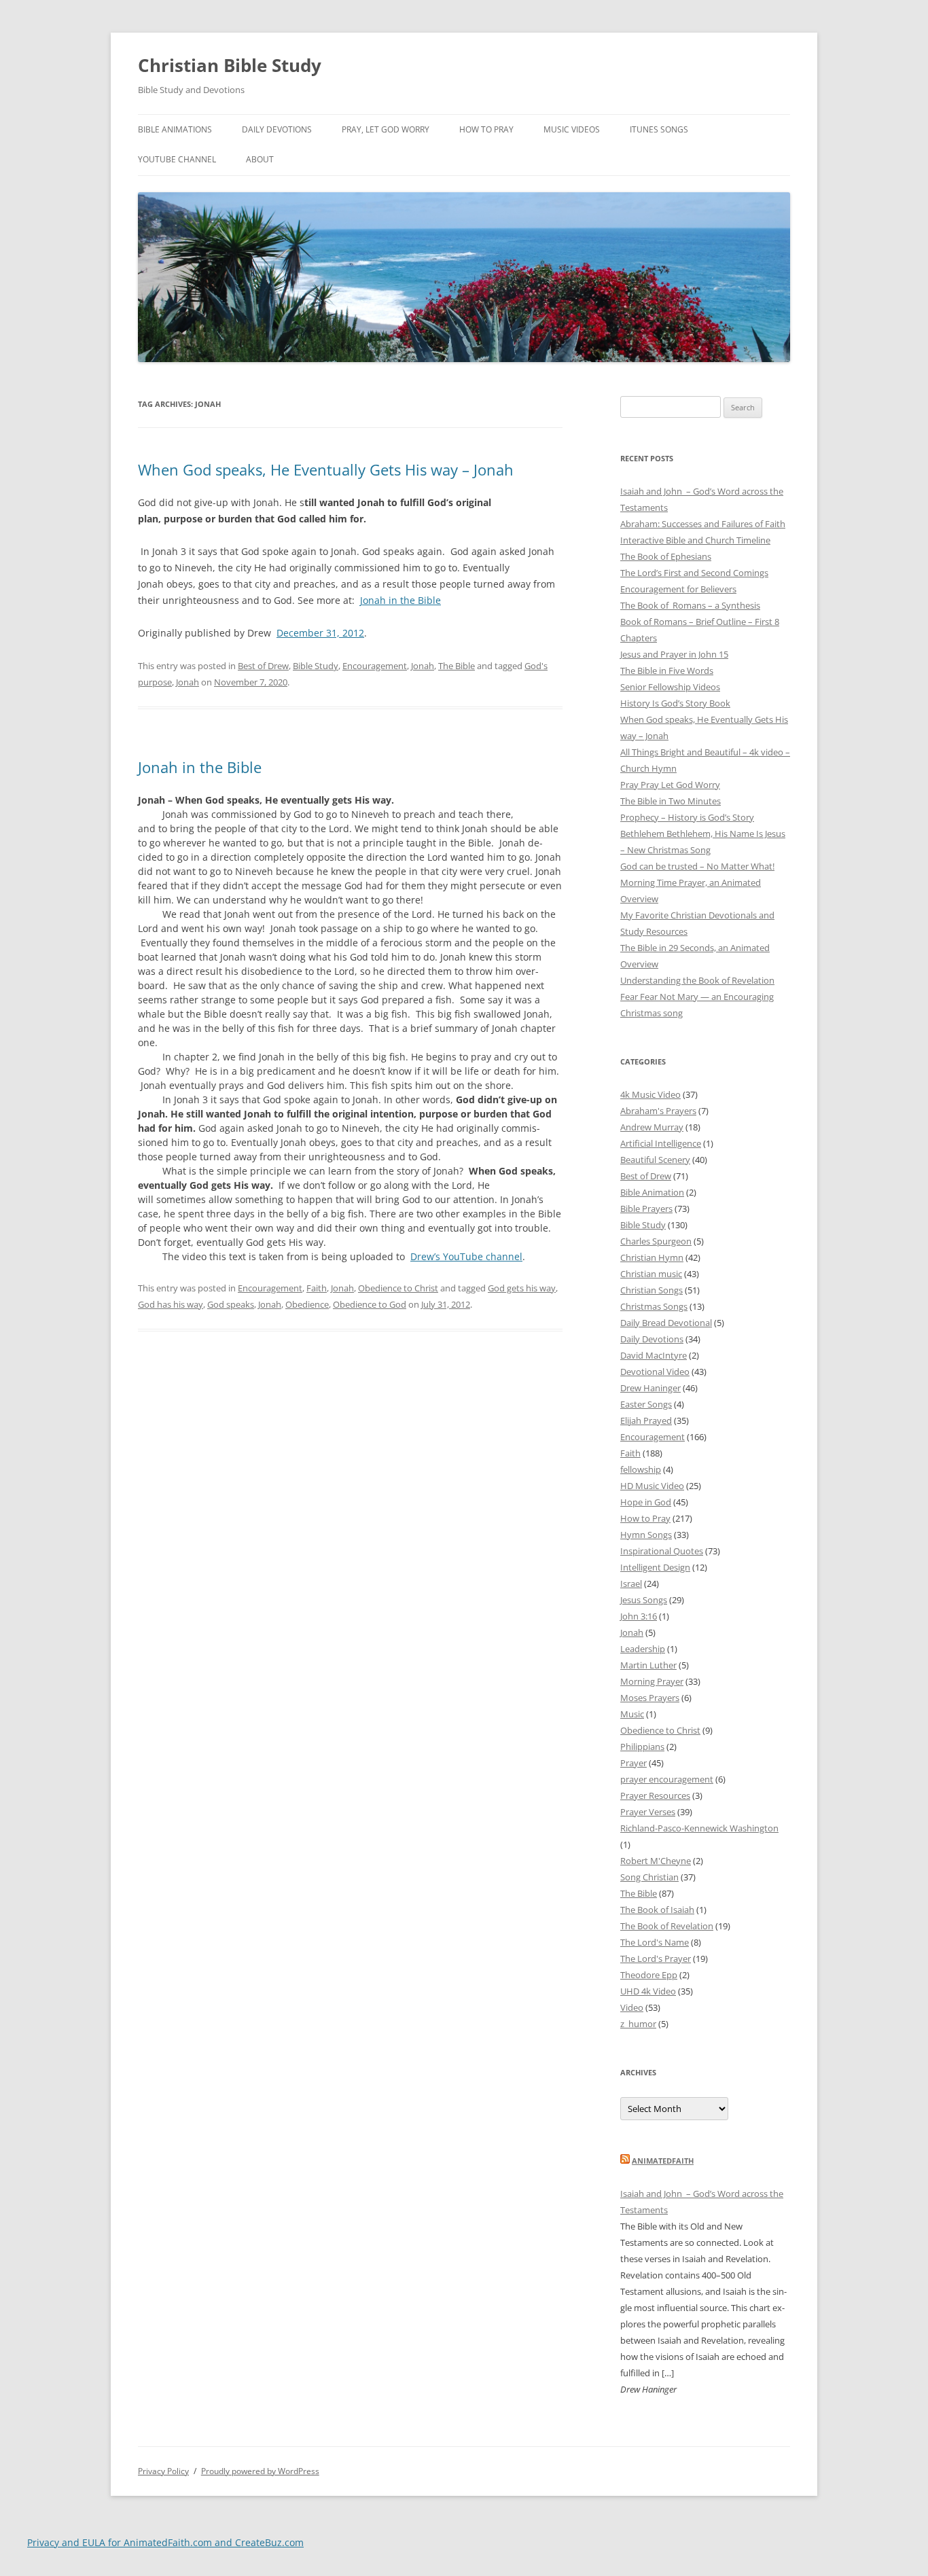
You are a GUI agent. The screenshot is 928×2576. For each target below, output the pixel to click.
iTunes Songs (659, 129)
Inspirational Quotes (662, 1551)
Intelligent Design (655, 1567)
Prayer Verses (648, 1812)
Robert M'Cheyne (656, 1861)
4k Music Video (650, 1094)
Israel (631, 1584)
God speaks (231, 1304)
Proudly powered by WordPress (260, 2471)
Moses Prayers (650, 1698)
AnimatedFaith (663, 2161)
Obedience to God (370, 1304)
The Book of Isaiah (657, 1910)
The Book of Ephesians (666, 556)
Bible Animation (652, 1192)
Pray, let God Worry (386, 129)
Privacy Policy (163, 2471)
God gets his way (522, 1288)
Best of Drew (263, 666)
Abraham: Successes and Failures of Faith (703, 524)
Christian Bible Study (230, 65)
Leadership (643, 1649)
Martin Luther (648, 1665)
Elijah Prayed (646, 1420)
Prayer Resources (655, 1795)
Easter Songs (646, 1404)
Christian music (651, 1274)
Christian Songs (652, 1290)
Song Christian (649, 1877)
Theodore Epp (649, 1975)
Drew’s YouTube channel (466, 1256)
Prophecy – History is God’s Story (687, 817)
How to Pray (486, 129)
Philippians (642, 1747)
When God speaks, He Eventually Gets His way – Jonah (326, 469)
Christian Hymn (652, 1257)
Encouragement (375, 666)
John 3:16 (639, 1616)
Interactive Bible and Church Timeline (695, 540)
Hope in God (646, 1502)
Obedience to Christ (398, 1288)
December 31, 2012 (320, 633)
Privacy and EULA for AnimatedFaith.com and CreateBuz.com (165, 2542)
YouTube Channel (177, 159)
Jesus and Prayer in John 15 (674, 654)
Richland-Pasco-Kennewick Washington (699, 1828)
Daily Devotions (277, 129)
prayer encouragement (667, 1779)
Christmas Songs (654, 1306)
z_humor (638, 2024)
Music (632, 1714)
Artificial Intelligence (661, 1143)
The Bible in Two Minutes (671, 801)
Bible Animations (175, 129)
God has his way (171, 1304)
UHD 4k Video (648, 1991)
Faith (317, 1288)
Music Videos (572, 129)
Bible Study (316, 666)
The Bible (457, 666)
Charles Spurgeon (656, 1241)
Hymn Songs (646, 1535)
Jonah (423, 666)
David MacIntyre (654, 1355)
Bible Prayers (646, 1209)
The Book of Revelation (667, 1926)
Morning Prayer (652, 1681)
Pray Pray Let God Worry (670, 785)
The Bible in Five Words (667, 670)
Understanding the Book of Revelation (697, 980)
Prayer (633, 1763)
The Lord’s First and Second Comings (694, 573)
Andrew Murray (652, 1127)
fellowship (641, 1469)
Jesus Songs (644, 1600)
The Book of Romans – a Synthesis (690, 605)
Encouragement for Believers (678, 589)
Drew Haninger (650, 1388)
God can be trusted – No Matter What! (697, 866)
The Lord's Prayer (656, 1958)
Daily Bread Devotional (666, 1323)
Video (632, 2007)
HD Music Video (652, 1486)
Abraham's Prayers (658, 1111)
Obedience (307, 1304)
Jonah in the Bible (400, 600)
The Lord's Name (655, 1942)
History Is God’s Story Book (675, 703)
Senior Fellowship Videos (670, 687)
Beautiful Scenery (655, 1160)
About (260, 159)
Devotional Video (655, 1372)
